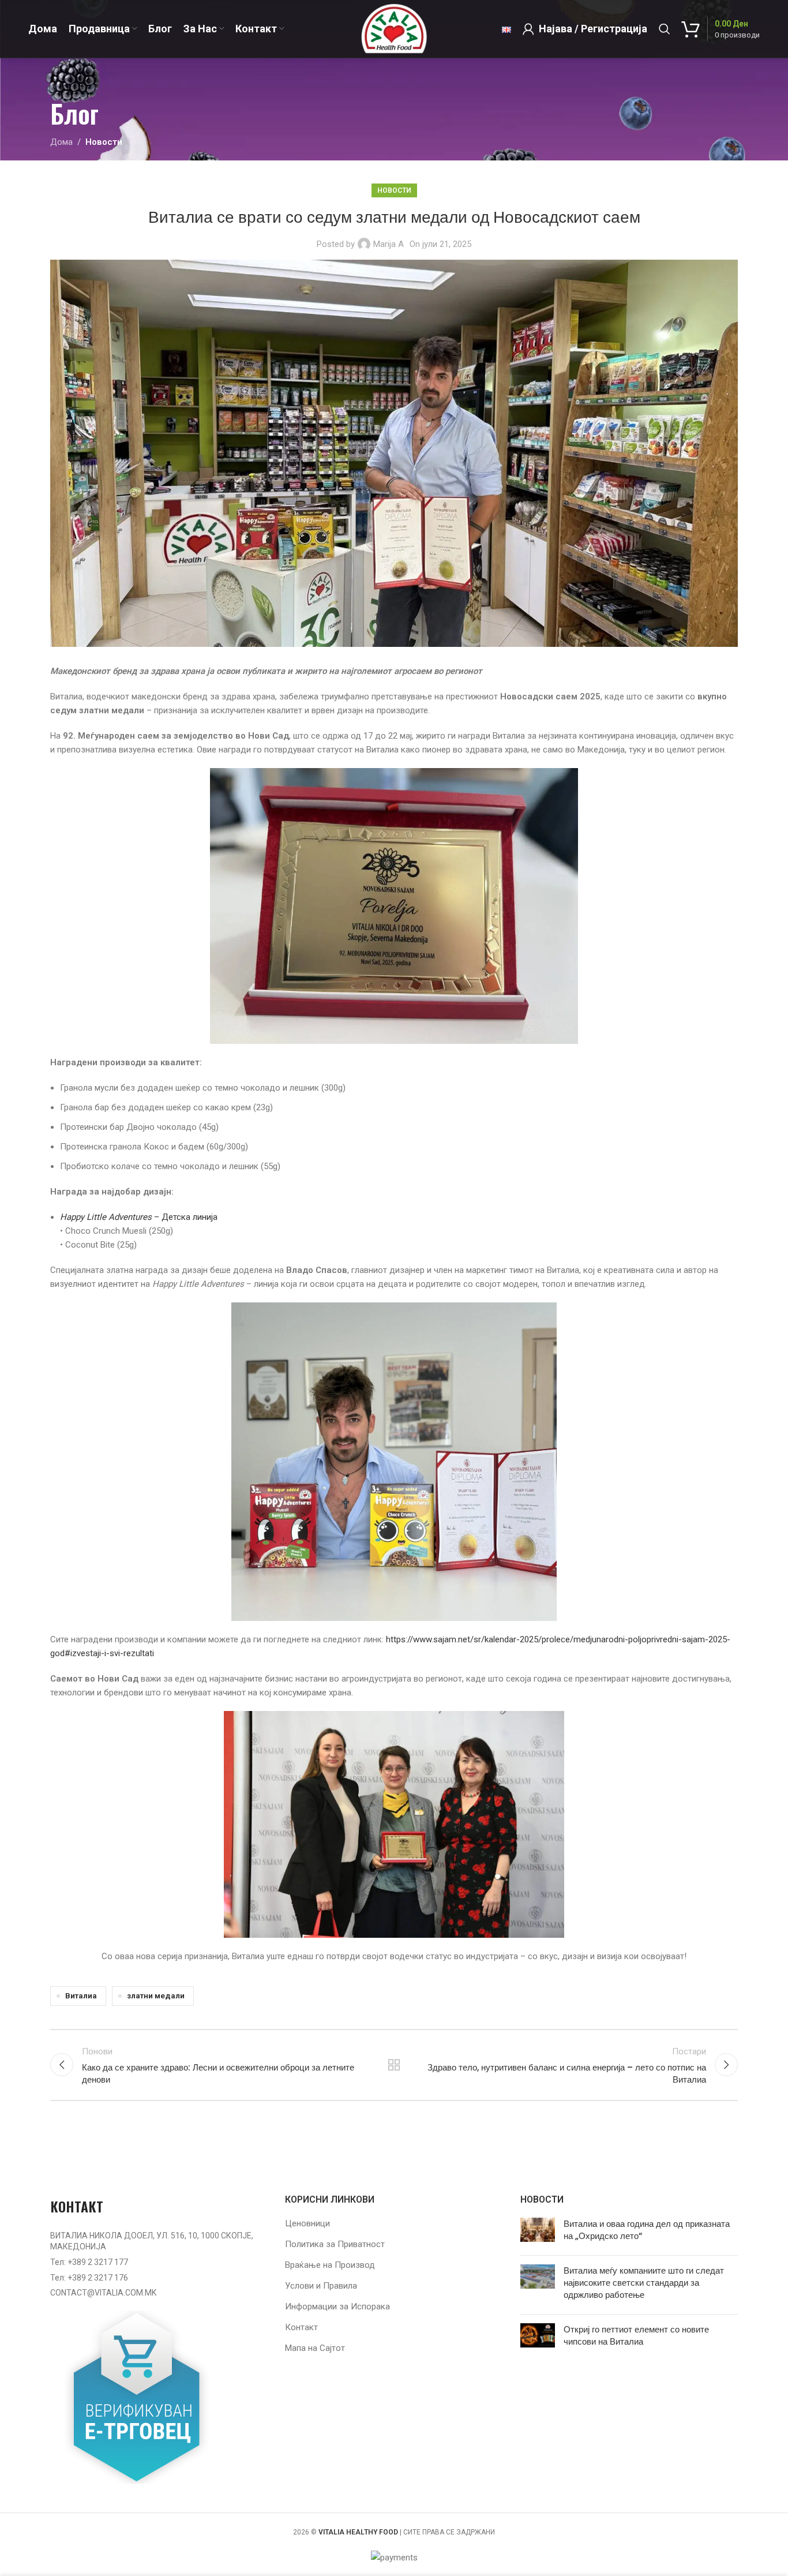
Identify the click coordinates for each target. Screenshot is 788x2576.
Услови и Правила (321, 2286)
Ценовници (307, 2223)
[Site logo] (394, 28)
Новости (104, 142)
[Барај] (665, 29)
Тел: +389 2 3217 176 (89, 2278)
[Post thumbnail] (538, 2232)
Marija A (389, 244)
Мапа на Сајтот (315, 2348)
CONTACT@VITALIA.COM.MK (103, 2293)
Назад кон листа (394, 2065)
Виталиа (81, 1995)
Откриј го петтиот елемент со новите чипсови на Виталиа (636, 2335)
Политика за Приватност (335, 2244)
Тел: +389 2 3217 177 (89, 2262)
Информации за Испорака (337, 2307)
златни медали (156, 1995)
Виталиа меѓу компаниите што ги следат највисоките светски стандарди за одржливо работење (644, 2283)
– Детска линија (139, 1217)
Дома (61, 142)
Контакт (301, 2327)
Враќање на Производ (330, 2265)
